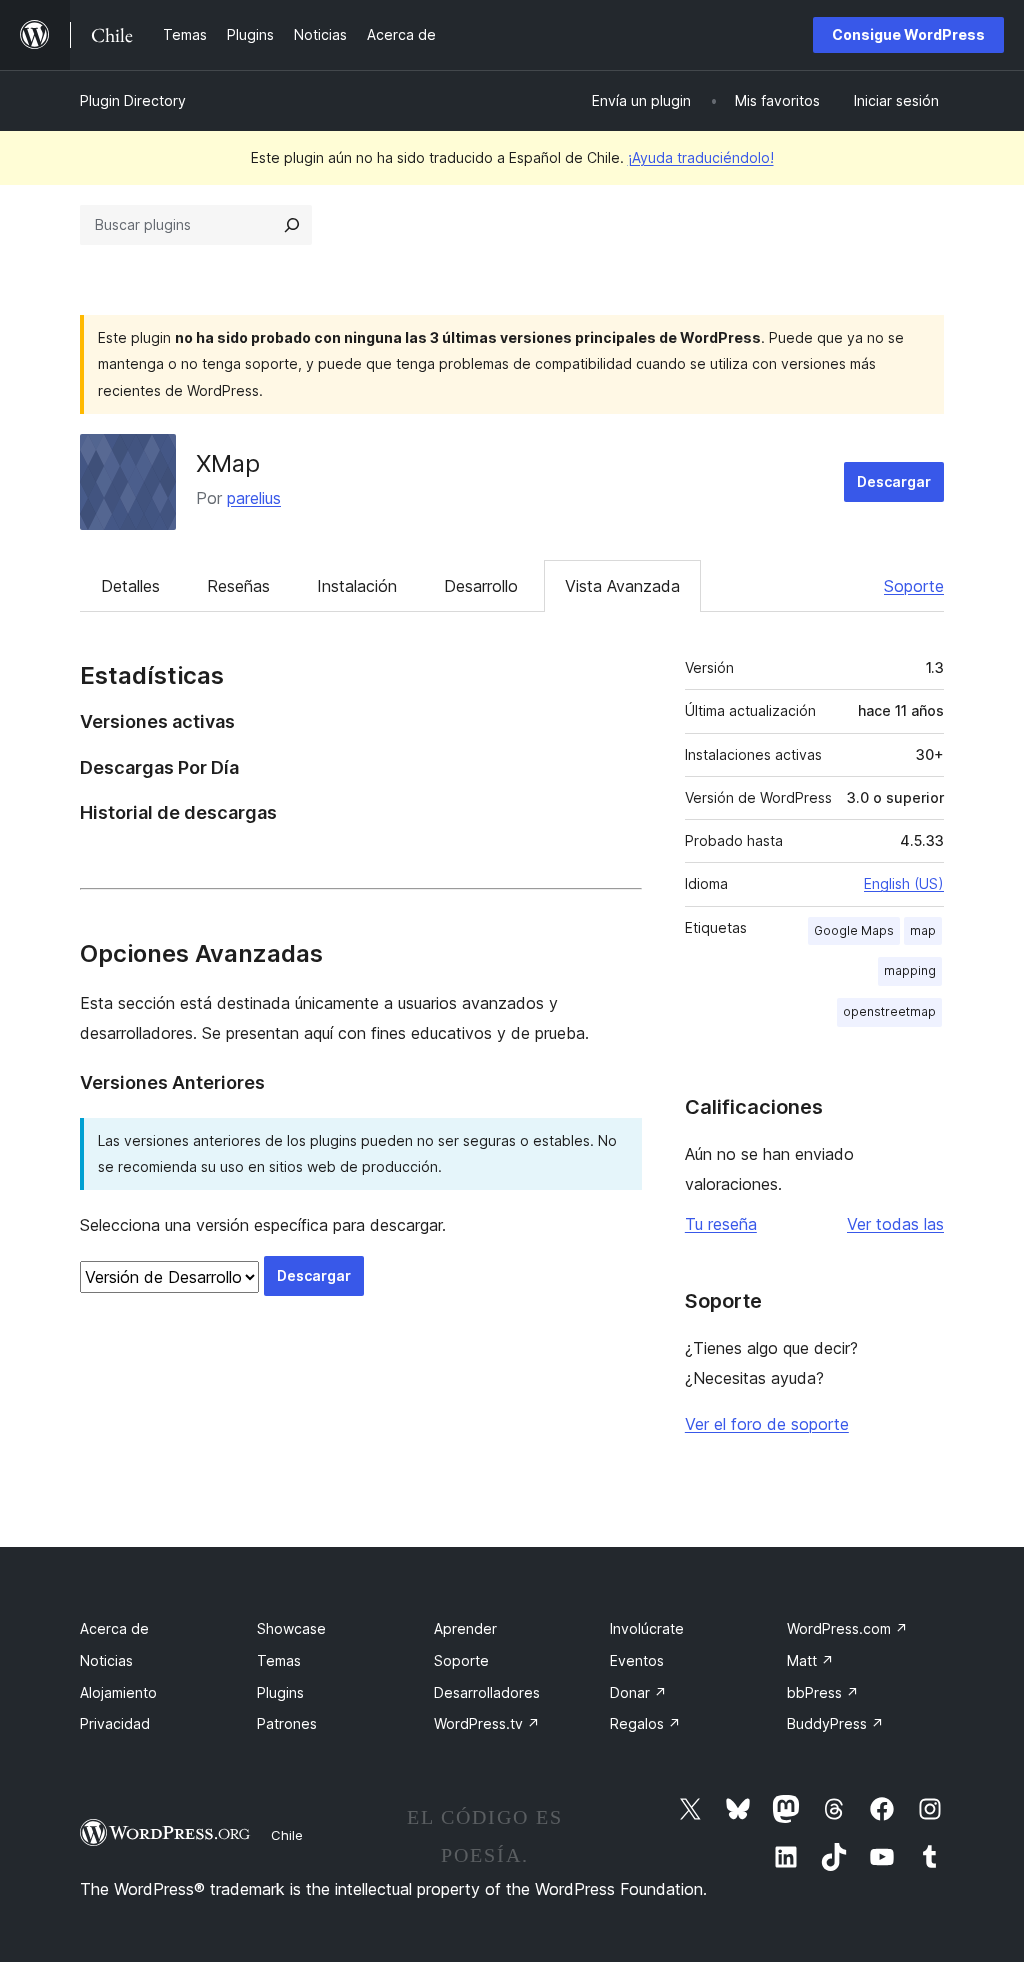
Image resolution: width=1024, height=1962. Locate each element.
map (923, 930)
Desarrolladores (487, 1692)
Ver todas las (895, 1224)
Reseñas (238, 586)
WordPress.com (847, 1628)
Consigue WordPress (908, 34)
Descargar (894, 481)
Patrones (287, 1723)
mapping (910, 970)
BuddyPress (835, 1723)
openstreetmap (889, 1011)
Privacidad (115, 1723)
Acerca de (114, 1628)
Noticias (106, 1660)
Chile (287, 1835)
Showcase (291, 1628)
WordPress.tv (487, 1723)
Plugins (280, 1692)
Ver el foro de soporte (767, 1424)
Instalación (357, 586)
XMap (228, 463)
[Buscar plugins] (292, 225)
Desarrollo (481, 586)
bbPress (823, 1692)
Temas (279, 1660)
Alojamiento (118, 1692)
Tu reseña (721, 1224)
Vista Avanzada (622, 586)
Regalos (645, 1723)
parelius (254, 498)
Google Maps (854, 930)
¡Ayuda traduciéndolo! (701, 157)
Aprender (465, 1628)
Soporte (914, 586)
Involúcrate (647, 1628)
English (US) (904, 883)
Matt (810, 1660)
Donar (638, 1692)
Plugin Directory (133, 100)
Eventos (637, 1660)
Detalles (130, 586)
